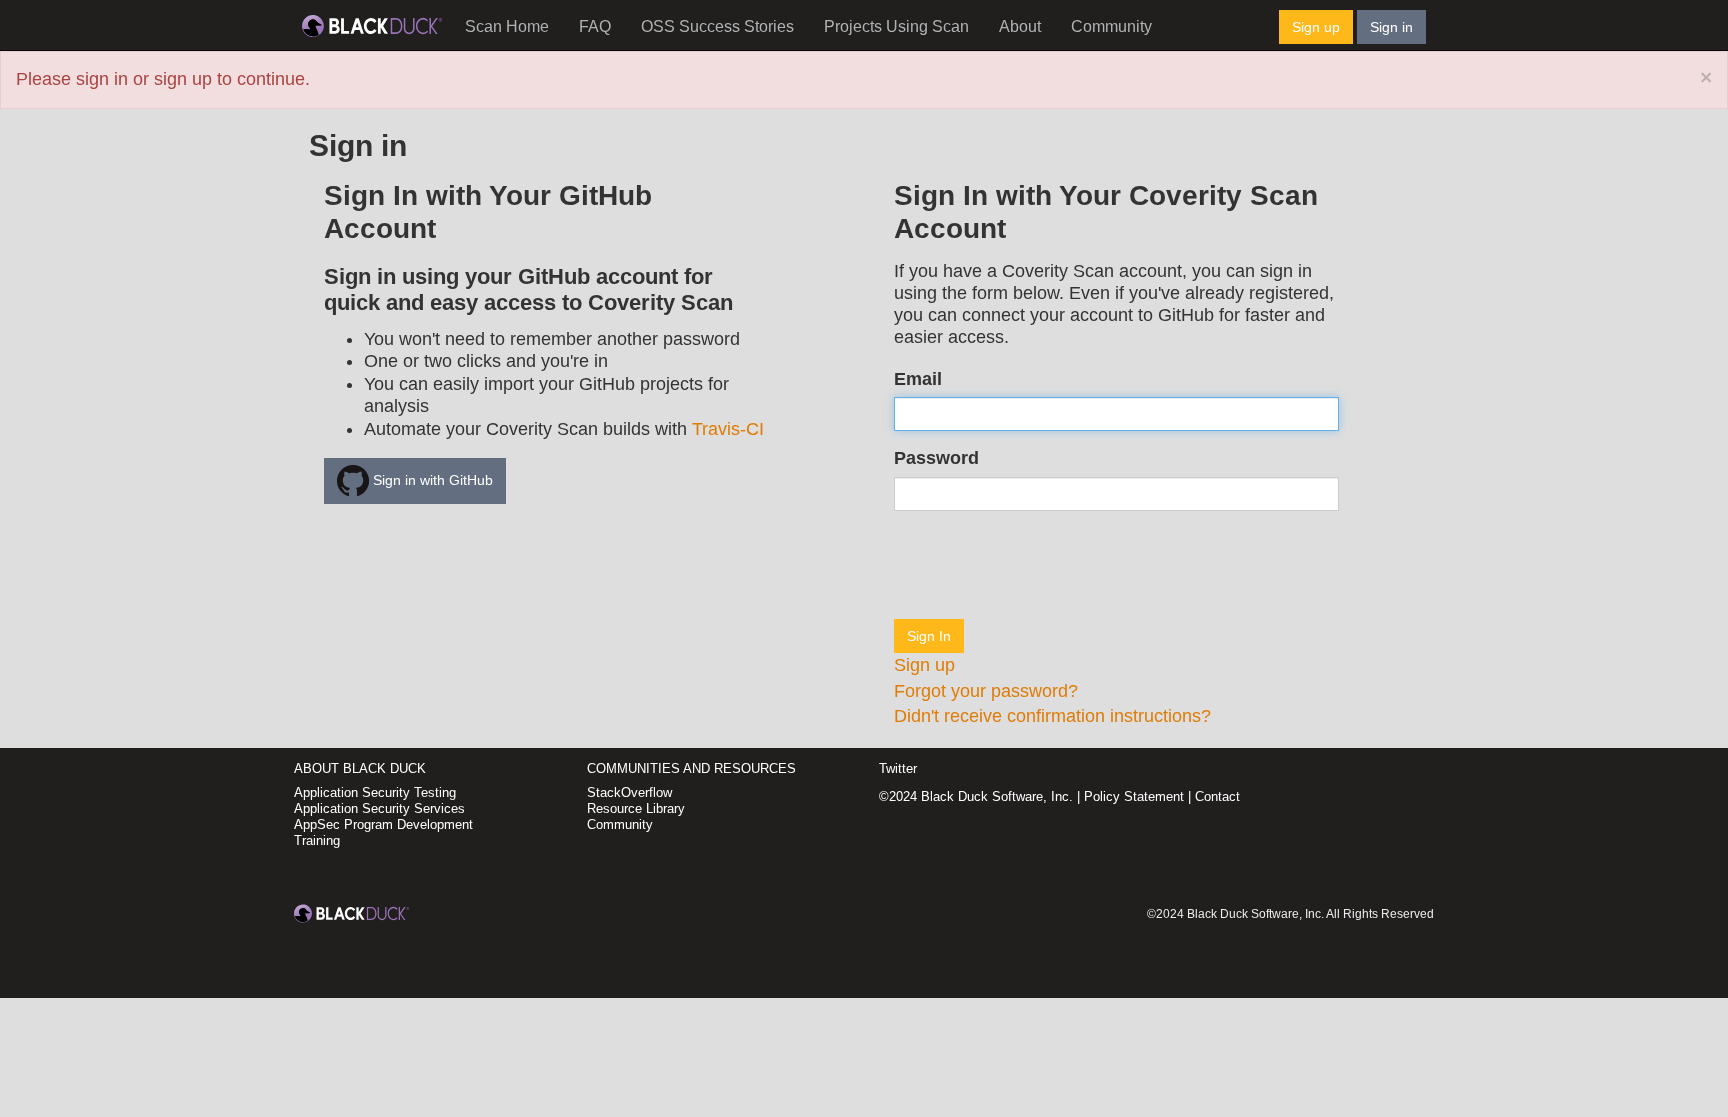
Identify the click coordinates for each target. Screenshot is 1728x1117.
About (1020, 26)
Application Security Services (379, 808)
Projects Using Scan (896, 26)
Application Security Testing (375, 792)
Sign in (1391, 27)
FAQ (595, 26)
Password (936, 458)
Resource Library (636, 808)
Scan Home (507, 26)
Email (918, 379)
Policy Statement (1134, 796)
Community (1111, 26)
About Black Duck (360, 768)
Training (317, 840)
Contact (1217, 796)
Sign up (1316, 27)
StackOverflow (629, 792)
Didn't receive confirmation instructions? (1052, 716)
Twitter (898, 768)
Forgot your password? (986, 691)
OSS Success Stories (717, 26)
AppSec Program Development (383, 824)
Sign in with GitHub (431, 480)
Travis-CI (728, 429)
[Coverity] (372, 25)
